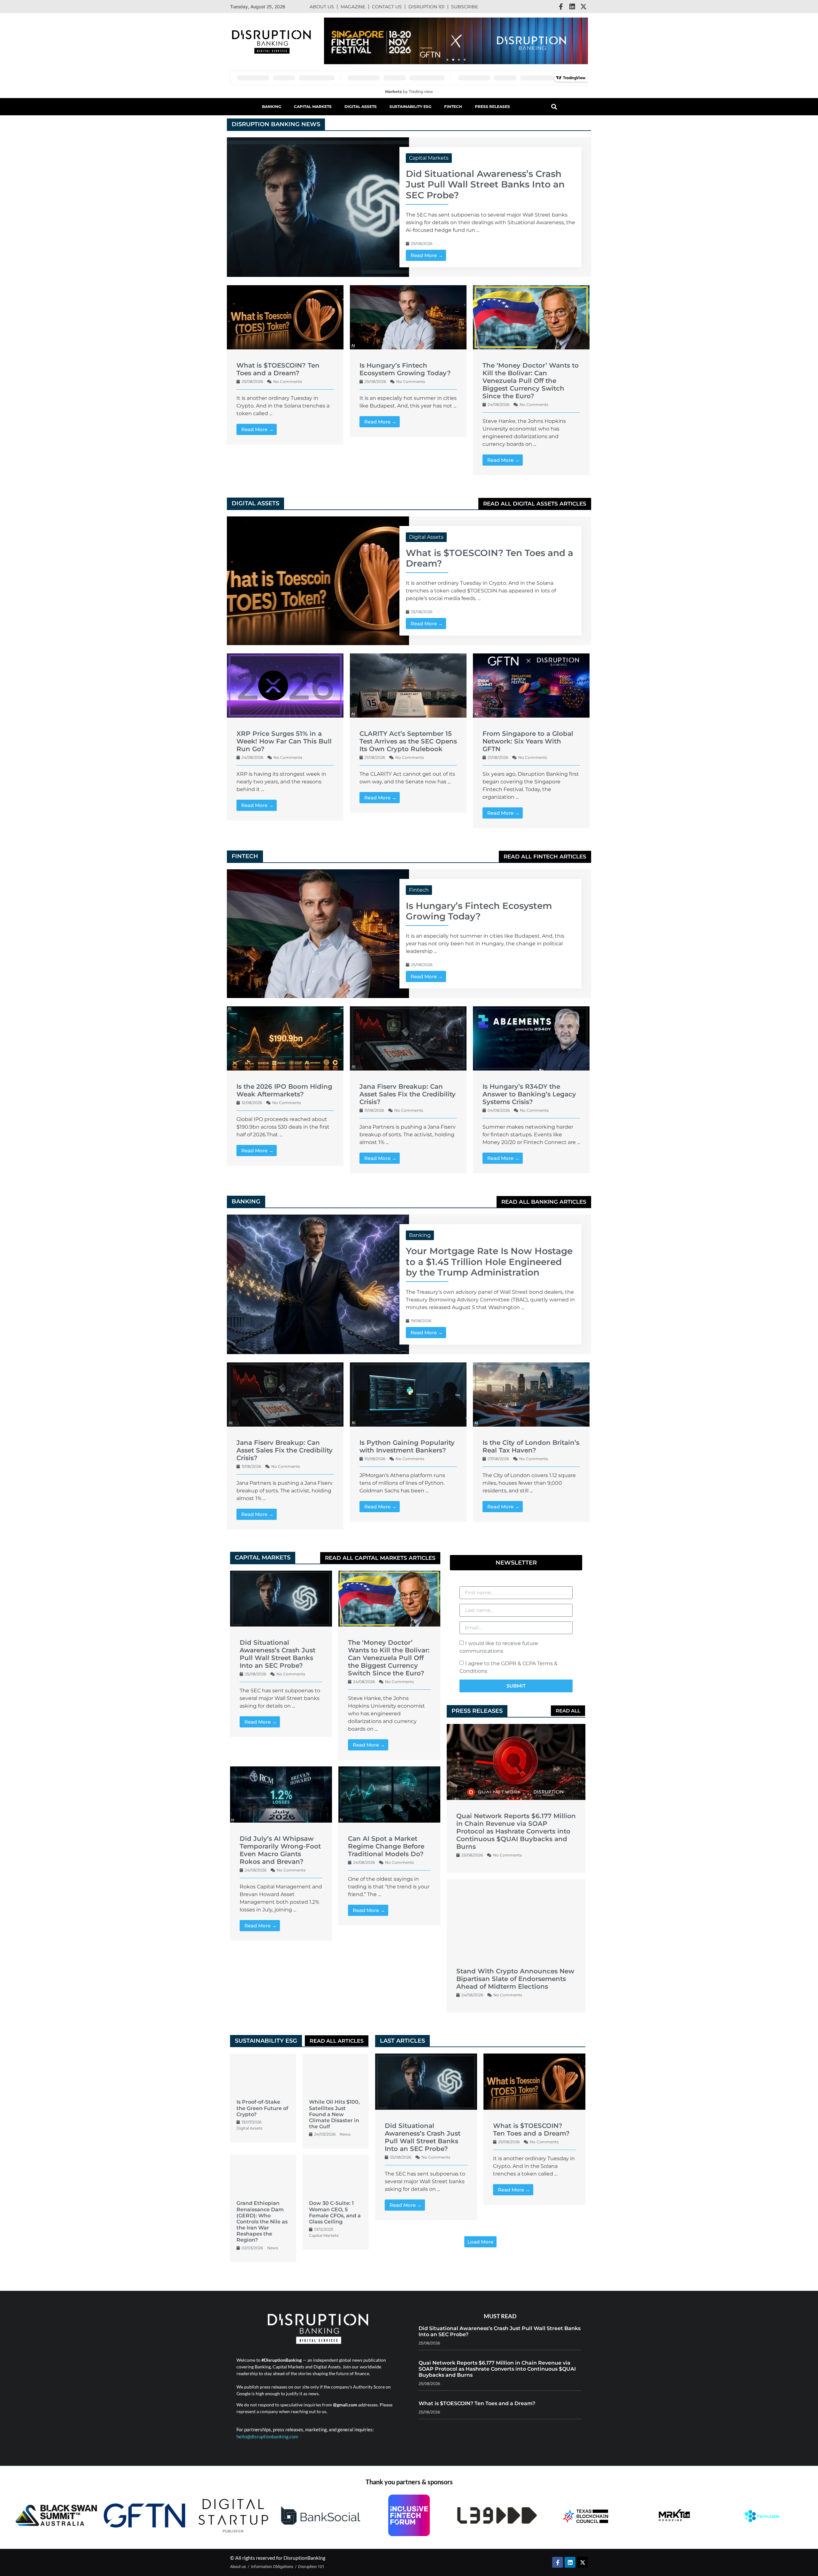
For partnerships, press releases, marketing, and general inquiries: (305, 2429)
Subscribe (465, 7)
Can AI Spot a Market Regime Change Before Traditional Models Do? (386, 1846)
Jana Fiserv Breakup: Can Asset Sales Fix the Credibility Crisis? (408, 1094)
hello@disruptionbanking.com (267, 2436)
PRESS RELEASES (477, 1711)
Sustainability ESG (410, 107)
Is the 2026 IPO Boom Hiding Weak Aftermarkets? (284, 1090)
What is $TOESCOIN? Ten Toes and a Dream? (278, 369)
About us (322, 7)
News (345, 2134)
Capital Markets (313, 107)
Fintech (453, 107)
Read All (568, 1711)
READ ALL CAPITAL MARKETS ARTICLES (380, 1558)
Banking (272, 107)
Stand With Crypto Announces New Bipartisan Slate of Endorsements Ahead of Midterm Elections (515, 1979)
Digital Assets (361, 107)
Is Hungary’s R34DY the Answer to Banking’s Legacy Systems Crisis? (529, 1094)
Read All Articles (337, 2041)
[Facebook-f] (561, 7)
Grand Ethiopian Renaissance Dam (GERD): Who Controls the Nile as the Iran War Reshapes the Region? (262, 2222)
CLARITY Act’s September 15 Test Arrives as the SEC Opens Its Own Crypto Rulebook (408, 741)
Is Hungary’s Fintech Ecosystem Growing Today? (405, 369)
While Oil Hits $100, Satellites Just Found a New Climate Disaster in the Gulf (334, 2114)
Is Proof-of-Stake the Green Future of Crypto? (262, 2108)
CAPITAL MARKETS (263, 1558)
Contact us (387, 7)
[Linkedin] (572, 7)
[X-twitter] (583, 7)
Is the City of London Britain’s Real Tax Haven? (531, 1446)
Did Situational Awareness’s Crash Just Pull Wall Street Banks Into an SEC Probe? (485, 184)
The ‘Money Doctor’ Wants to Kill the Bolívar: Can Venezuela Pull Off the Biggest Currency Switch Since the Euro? (531, 381)
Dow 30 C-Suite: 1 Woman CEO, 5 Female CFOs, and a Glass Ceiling (335, 2212)
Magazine (353, 7)
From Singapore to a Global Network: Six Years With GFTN (528, 741)
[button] (447, 60)
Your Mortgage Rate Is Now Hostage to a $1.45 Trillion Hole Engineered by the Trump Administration (489, 1262)
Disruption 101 (426, 7)
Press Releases (492, 107)
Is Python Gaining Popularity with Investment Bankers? (407, 1446)
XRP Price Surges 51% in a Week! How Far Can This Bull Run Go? (284, 741)
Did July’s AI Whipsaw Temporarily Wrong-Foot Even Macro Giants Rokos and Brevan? (280, 1850)
